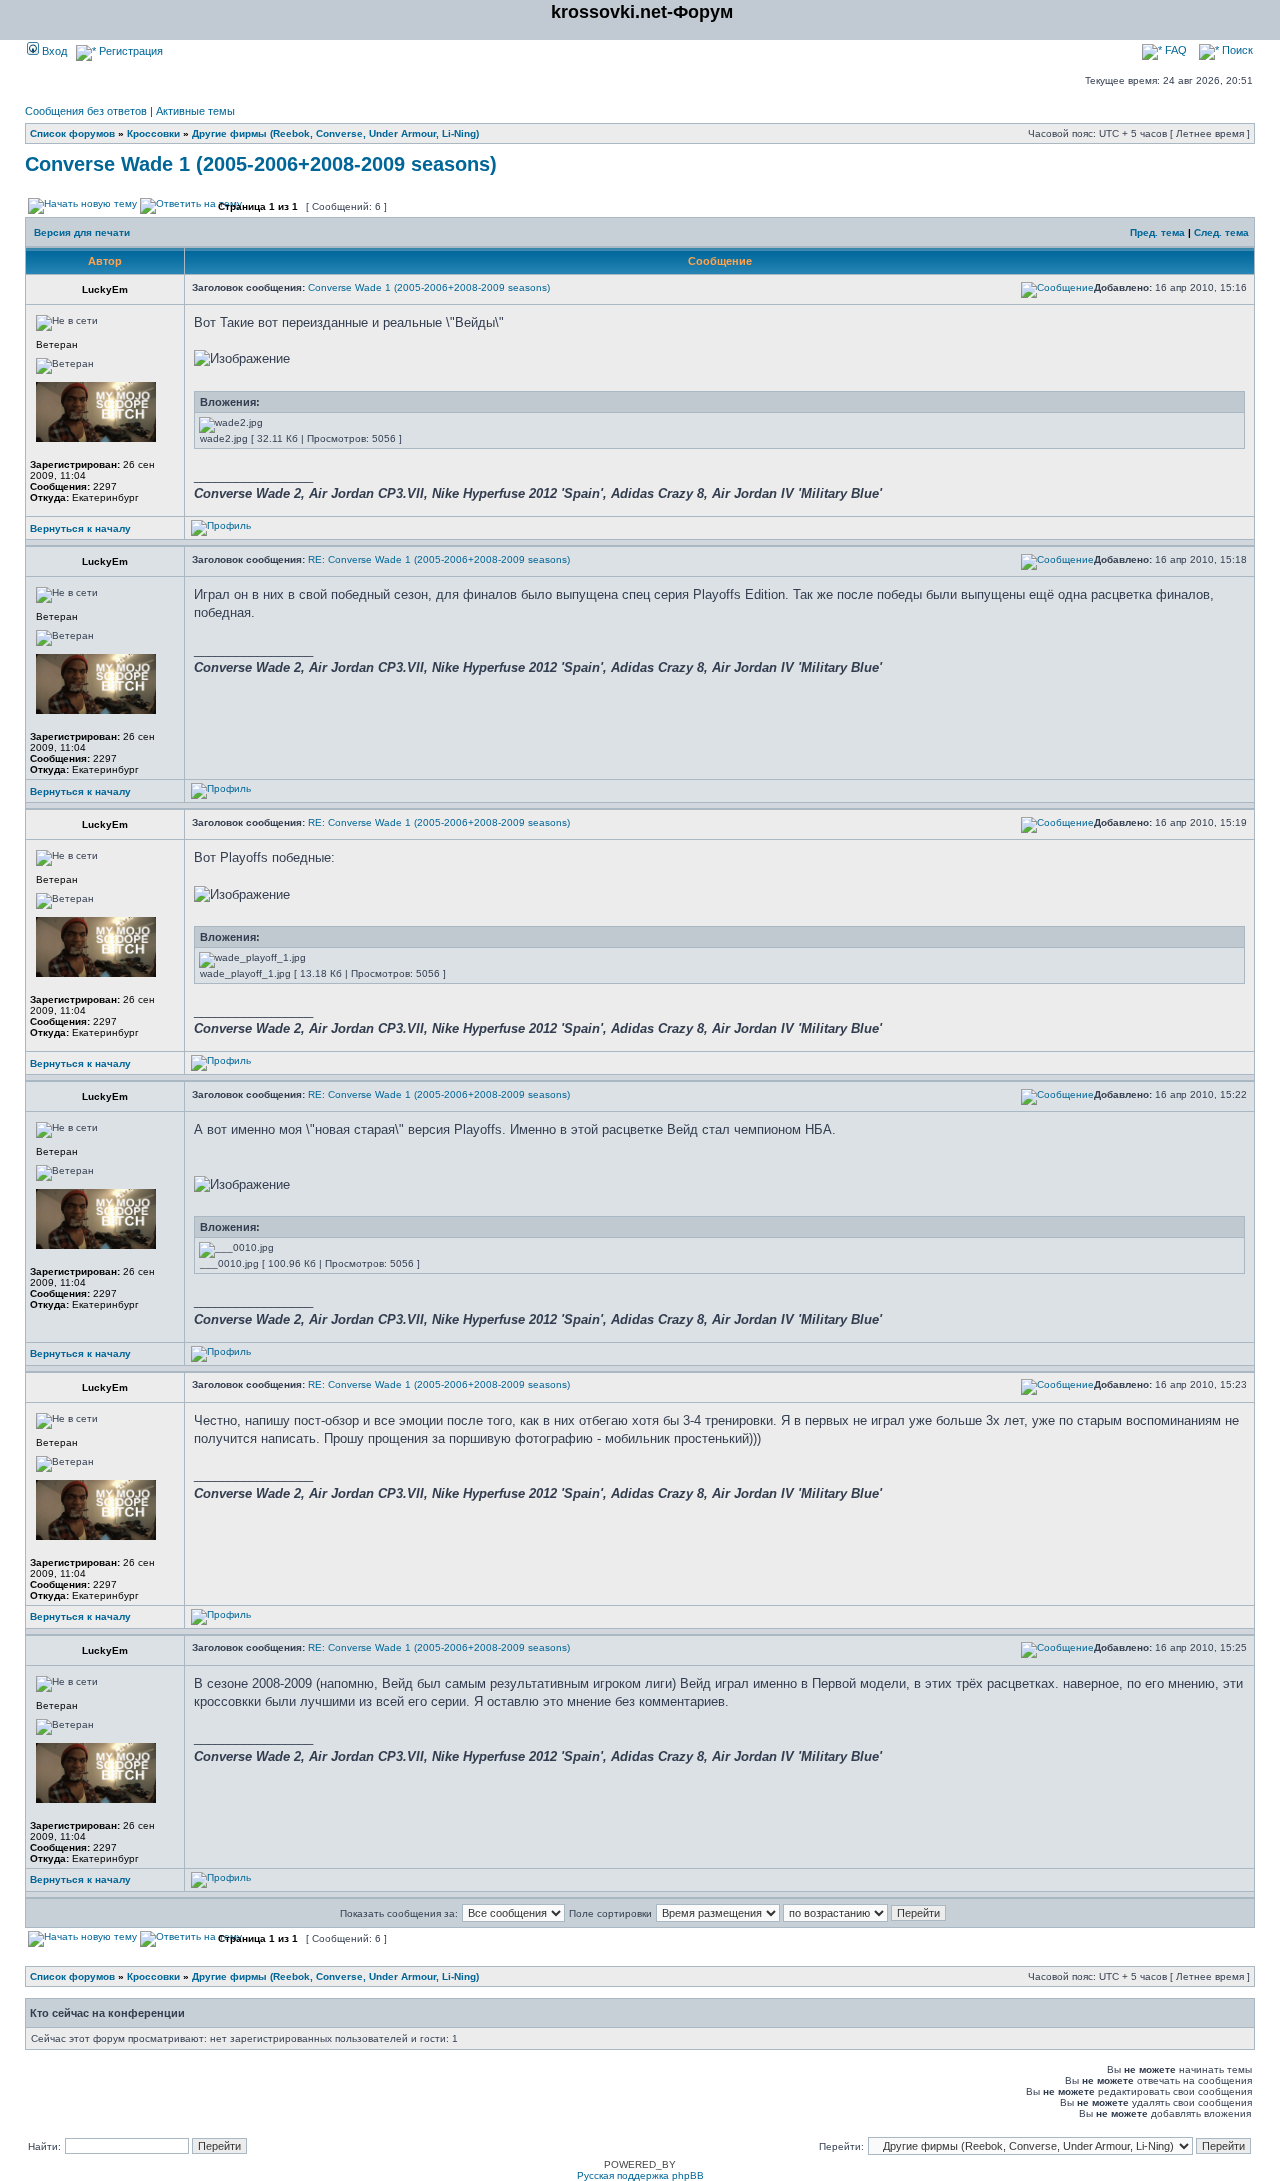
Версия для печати (82, 232)
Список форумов (72, 133)
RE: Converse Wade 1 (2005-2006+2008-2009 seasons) (439, 559)
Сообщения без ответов (86, 111)
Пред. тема (1157, 232)
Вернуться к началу (80, 528)
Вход (53, 51)
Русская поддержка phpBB (640, 2175)
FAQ (1174, 50)
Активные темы (195, 111)
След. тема (1221, 232)
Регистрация (129, 51)
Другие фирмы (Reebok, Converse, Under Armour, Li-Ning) (335, 133)
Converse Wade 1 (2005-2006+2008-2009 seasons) (261, 164)
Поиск (1236, 50)
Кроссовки (153, 133)
